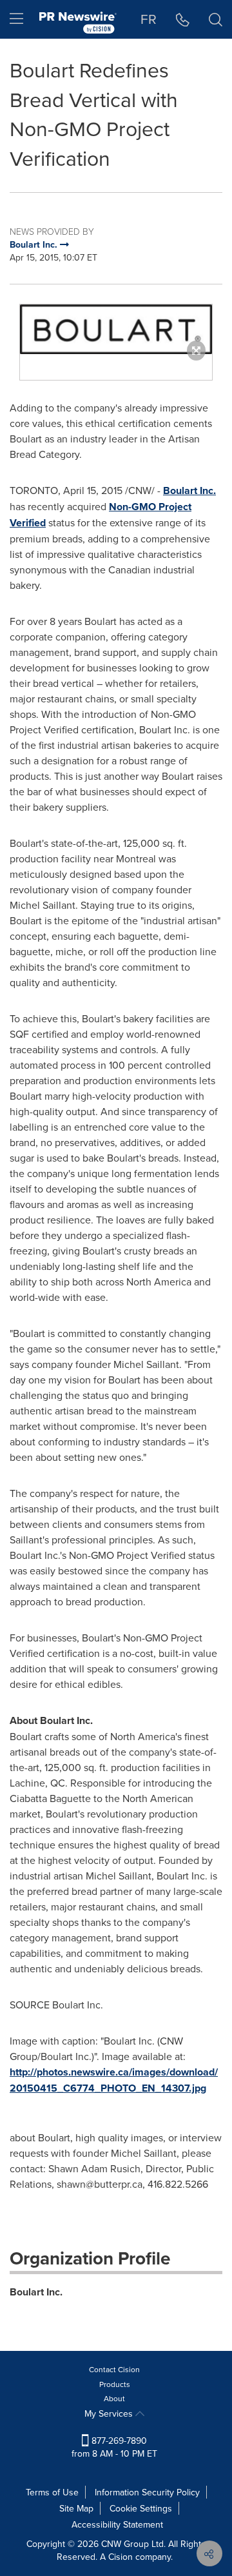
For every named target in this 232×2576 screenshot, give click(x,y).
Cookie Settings (141, 2508)
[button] (116, 329)
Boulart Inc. (189, 490)
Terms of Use (52, 2492)
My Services (110, 2413)
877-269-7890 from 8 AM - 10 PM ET (114, 2447)
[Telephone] (183, 19)
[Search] (216, 19)
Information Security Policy (147, 2492)
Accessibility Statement (117, 2524)
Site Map (76, 2508)
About (114, 2398)
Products (115, 2384)
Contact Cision (114, 2369)
